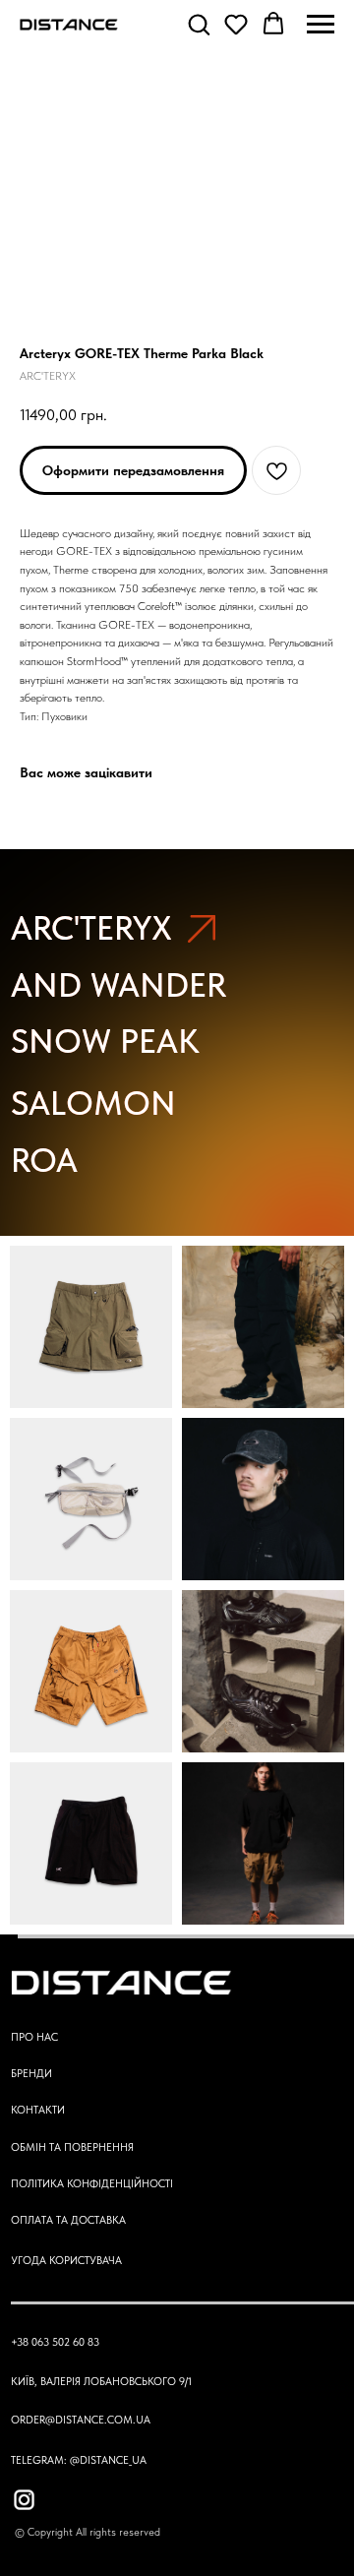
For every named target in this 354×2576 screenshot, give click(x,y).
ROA (44, 1160)
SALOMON (93, 1103)
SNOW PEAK (105, 1041)
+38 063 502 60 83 (55, 2342)
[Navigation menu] (321, 25)
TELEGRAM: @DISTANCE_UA (79, 2460)
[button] (199, 24)
